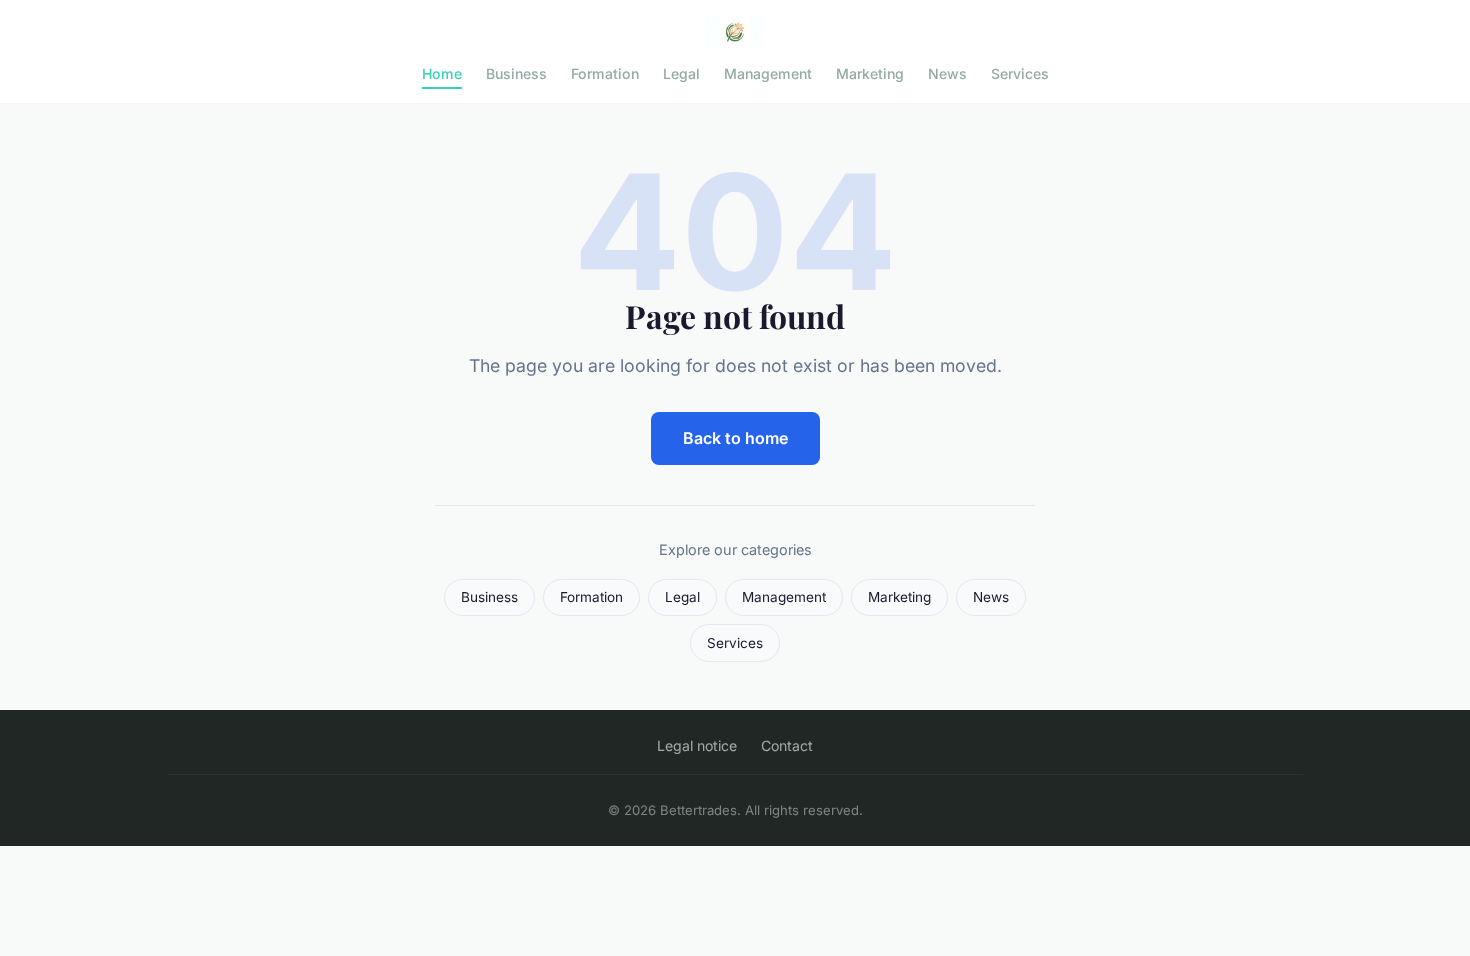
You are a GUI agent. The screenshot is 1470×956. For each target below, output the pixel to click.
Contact (787, 745)
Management (768, 73)
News (947, 73)
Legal (681, 73)
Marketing (870, 73)
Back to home (735, 438)
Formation (605, 73)
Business (516, 73)
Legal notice (697, 745)
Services (1020, 73)
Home (442, 73)
